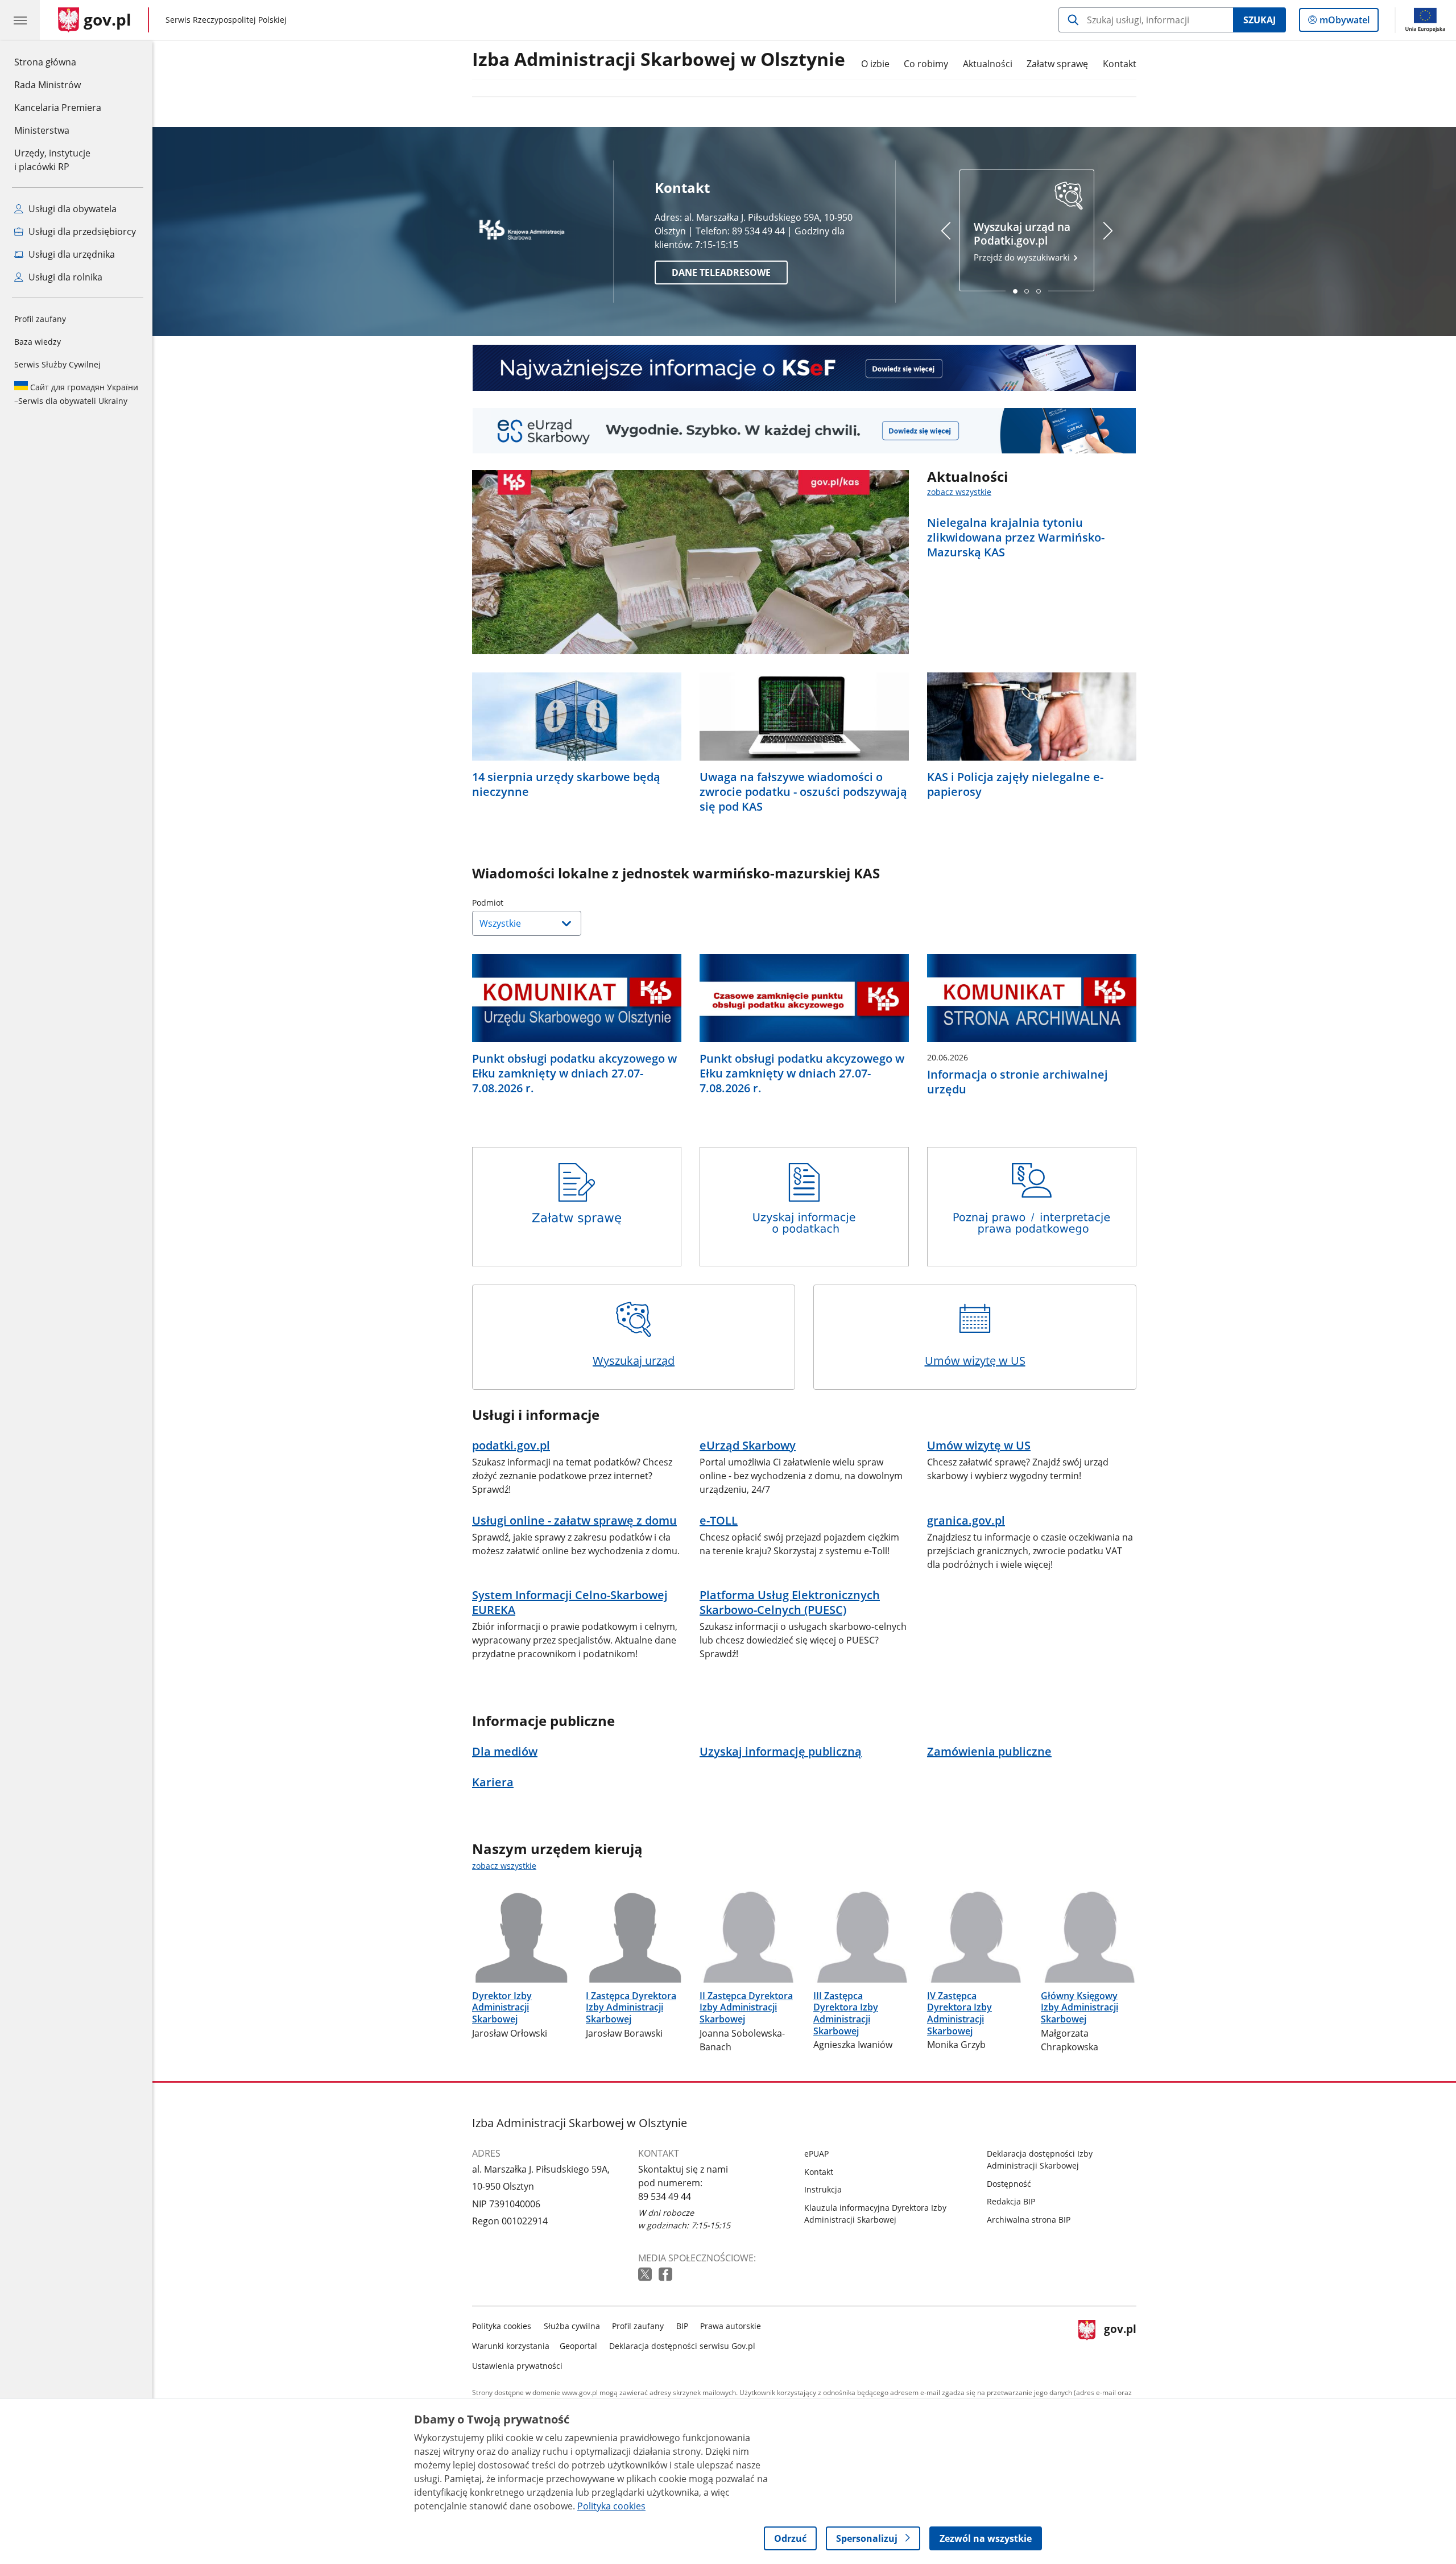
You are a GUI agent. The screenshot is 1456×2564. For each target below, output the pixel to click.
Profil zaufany (40, 319)
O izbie (875, 64)
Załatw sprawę (1057, 64)
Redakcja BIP (1011, 2201)
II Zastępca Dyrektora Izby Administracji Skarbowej (746, 2008)
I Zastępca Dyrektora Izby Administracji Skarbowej (631, 2008)
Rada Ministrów (47, 85)
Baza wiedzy (38, 342)
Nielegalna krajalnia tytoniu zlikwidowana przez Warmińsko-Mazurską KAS (1016, 538)
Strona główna (58, 62)
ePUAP (816, 2154)
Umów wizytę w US (975, 1361)
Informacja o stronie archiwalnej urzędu (1017, 1082)
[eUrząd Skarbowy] (804, 431)
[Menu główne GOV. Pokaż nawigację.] (20, 20)
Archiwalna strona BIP (1029, 2220)
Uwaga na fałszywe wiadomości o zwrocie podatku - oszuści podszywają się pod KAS (803, 792)
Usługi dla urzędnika (71, 254)
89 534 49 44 (665, 2196)
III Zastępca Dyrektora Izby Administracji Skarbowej (846, 2013)
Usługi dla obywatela (71, 209)
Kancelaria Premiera (58, 108)
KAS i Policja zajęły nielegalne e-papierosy (1015, 785)
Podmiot (516, 903)
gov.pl (1120, 2344)
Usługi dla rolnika (64, 277)
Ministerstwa (42, 130)
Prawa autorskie (731, 2326)
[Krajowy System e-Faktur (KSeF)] (804, 368)
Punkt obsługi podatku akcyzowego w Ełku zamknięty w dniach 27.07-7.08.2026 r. (574, 1074)
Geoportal (578, 2346)
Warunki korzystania (511, 2346)
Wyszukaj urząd (634, 1361)
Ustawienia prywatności (517, 2366)
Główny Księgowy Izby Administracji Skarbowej (1079, 2008)
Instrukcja (823, 2189)
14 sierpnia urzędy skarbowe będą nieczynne (566, 785)
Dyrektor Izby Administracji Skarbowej (502, 2008)
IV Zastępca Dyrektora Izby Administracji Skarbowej (959, 2013)
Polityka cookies (502, 2326)
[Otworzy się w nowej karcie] (646, 2275)
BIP (682, 2326)
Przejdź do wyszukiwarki (1023, 241)
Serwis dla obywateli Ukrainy (76, 394)
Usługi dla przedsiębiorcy (81, 232)
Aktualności (988, 64)
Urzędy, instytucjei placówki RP (52, 160)
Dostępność (1009, 2184)
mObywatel (1344, 22)
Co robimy (926, 64)
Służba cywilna (572, 2326)
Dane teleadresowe (721, 272)
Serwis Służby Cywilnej (57, 364)
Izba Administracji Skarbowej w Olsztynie (659, 60)
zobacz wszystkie (959, 492)
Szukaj (1259, 20)
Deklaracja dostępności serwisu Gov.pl (682, 2346)
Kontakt (1120, 64)
